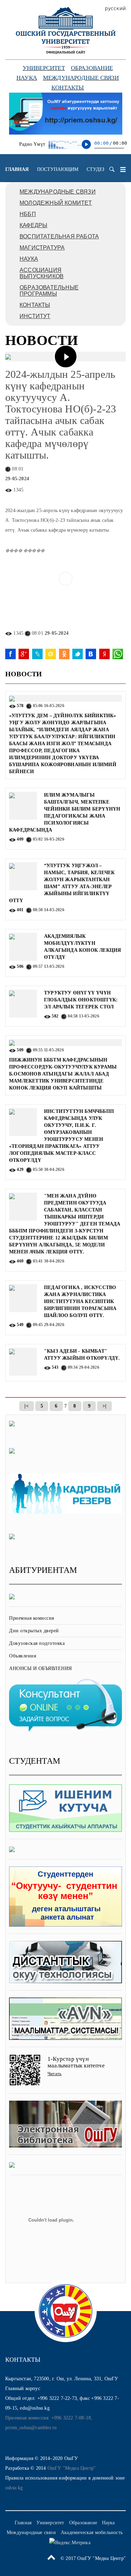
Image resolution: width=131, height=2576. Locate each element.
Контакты (68, 88)
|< (26, 1406)
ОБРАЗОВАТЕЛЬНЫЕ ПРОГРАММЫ (49, 291)
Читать (54, 2074)
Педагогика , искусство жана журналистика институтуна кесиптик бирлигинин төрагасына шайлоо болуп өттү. (80, 1301)
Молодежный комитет (56, 203)
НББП (28, 214)
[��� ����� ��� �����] (51, 654)
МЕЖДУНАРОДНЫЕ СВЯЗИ (58, 192)
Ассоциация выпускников (42, 273)
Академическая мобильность (92, 2532)
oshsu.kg (14, 2488)
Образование (92, 68)
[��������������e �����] (64, 654)
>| (104, 1406)
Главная (17, 169)
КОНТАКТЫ (35, 305)
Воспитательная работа (59, 236)
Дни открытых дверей (34, 1631)
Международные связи (81, 78)
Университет (44, 68)
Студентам (102, 169)
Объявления (23, 1656)
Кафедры (33, 225)
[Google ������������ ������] (24, 654)
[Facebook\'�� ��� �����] (10, 654)
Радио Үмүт (32, 144)
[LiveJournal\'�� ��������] (37, 654)
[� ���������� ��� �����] (91, 654)
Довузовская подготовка (37, 1643)
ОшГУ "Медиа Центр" (72, 2468)
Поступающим (58, 169)
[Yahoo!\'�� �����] (104, 654)
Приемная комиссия (32, 1618)
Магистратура (42, 248)
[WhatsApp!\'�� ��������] (118, 654)
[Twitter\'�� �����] (78, 654)
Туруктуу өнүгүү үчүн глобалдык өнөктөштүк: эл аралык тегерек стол (81, 1000)
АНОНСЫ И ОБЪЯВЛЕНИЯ (41, 1668)
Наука (27, 78)
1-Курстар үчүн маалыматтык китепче (76, 2062)
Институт (35, 316)
